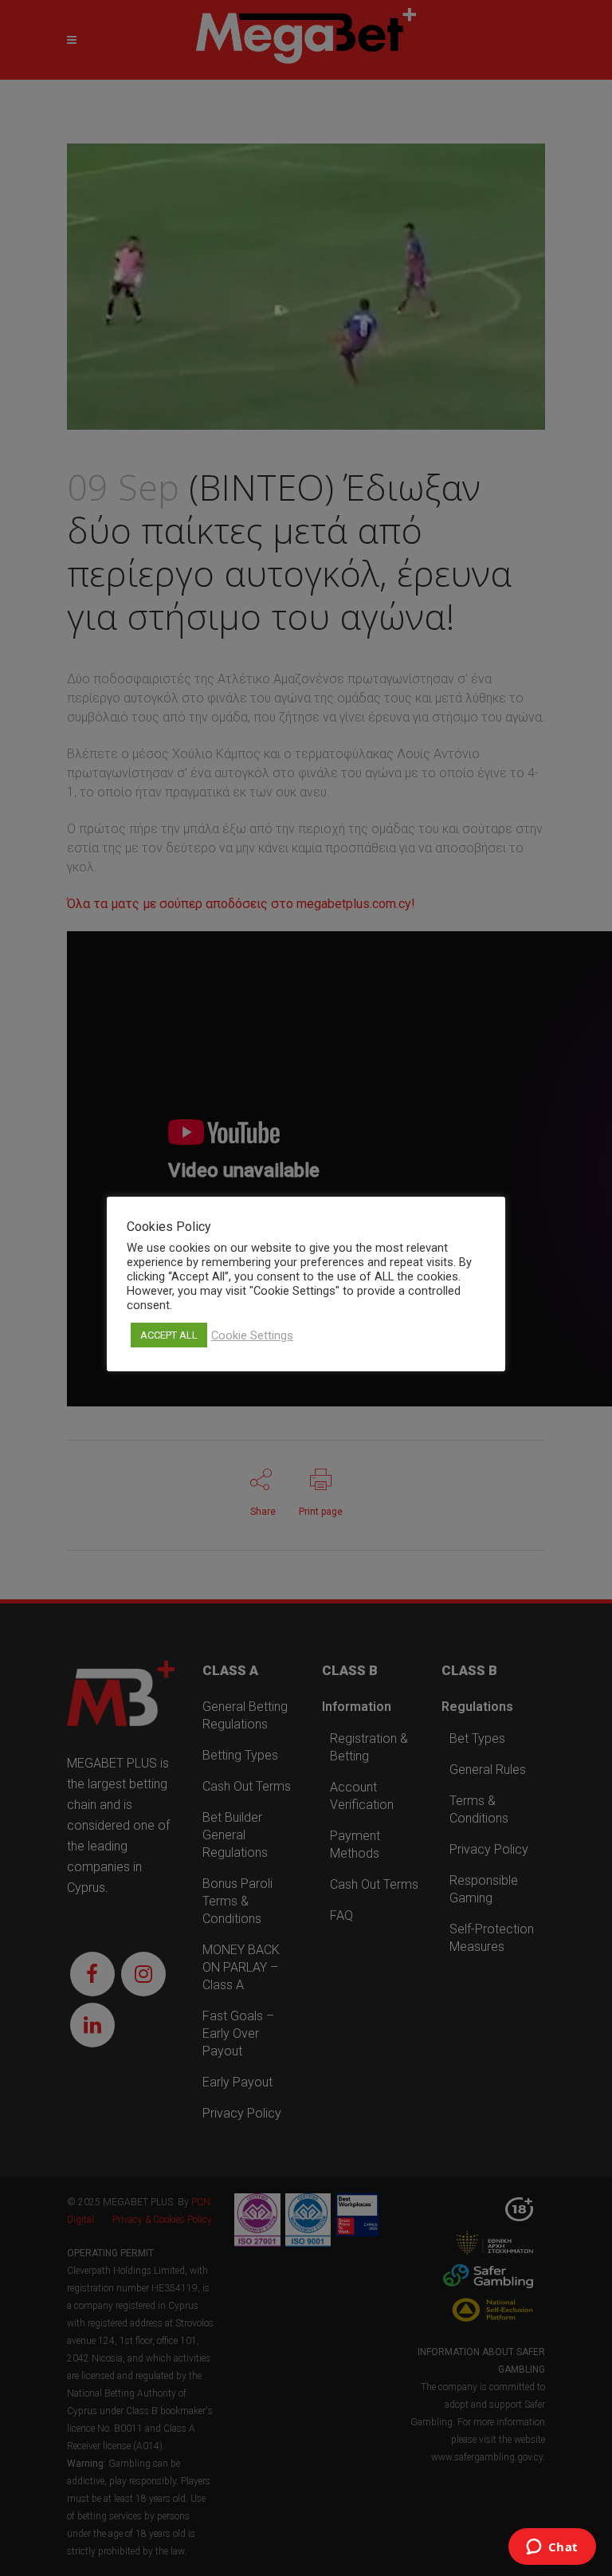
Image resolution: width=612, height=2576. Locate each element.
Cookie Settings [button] (252, 1335)
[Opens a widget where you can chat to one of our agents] (552, 2548)
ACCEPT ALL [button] (169, 1335)
